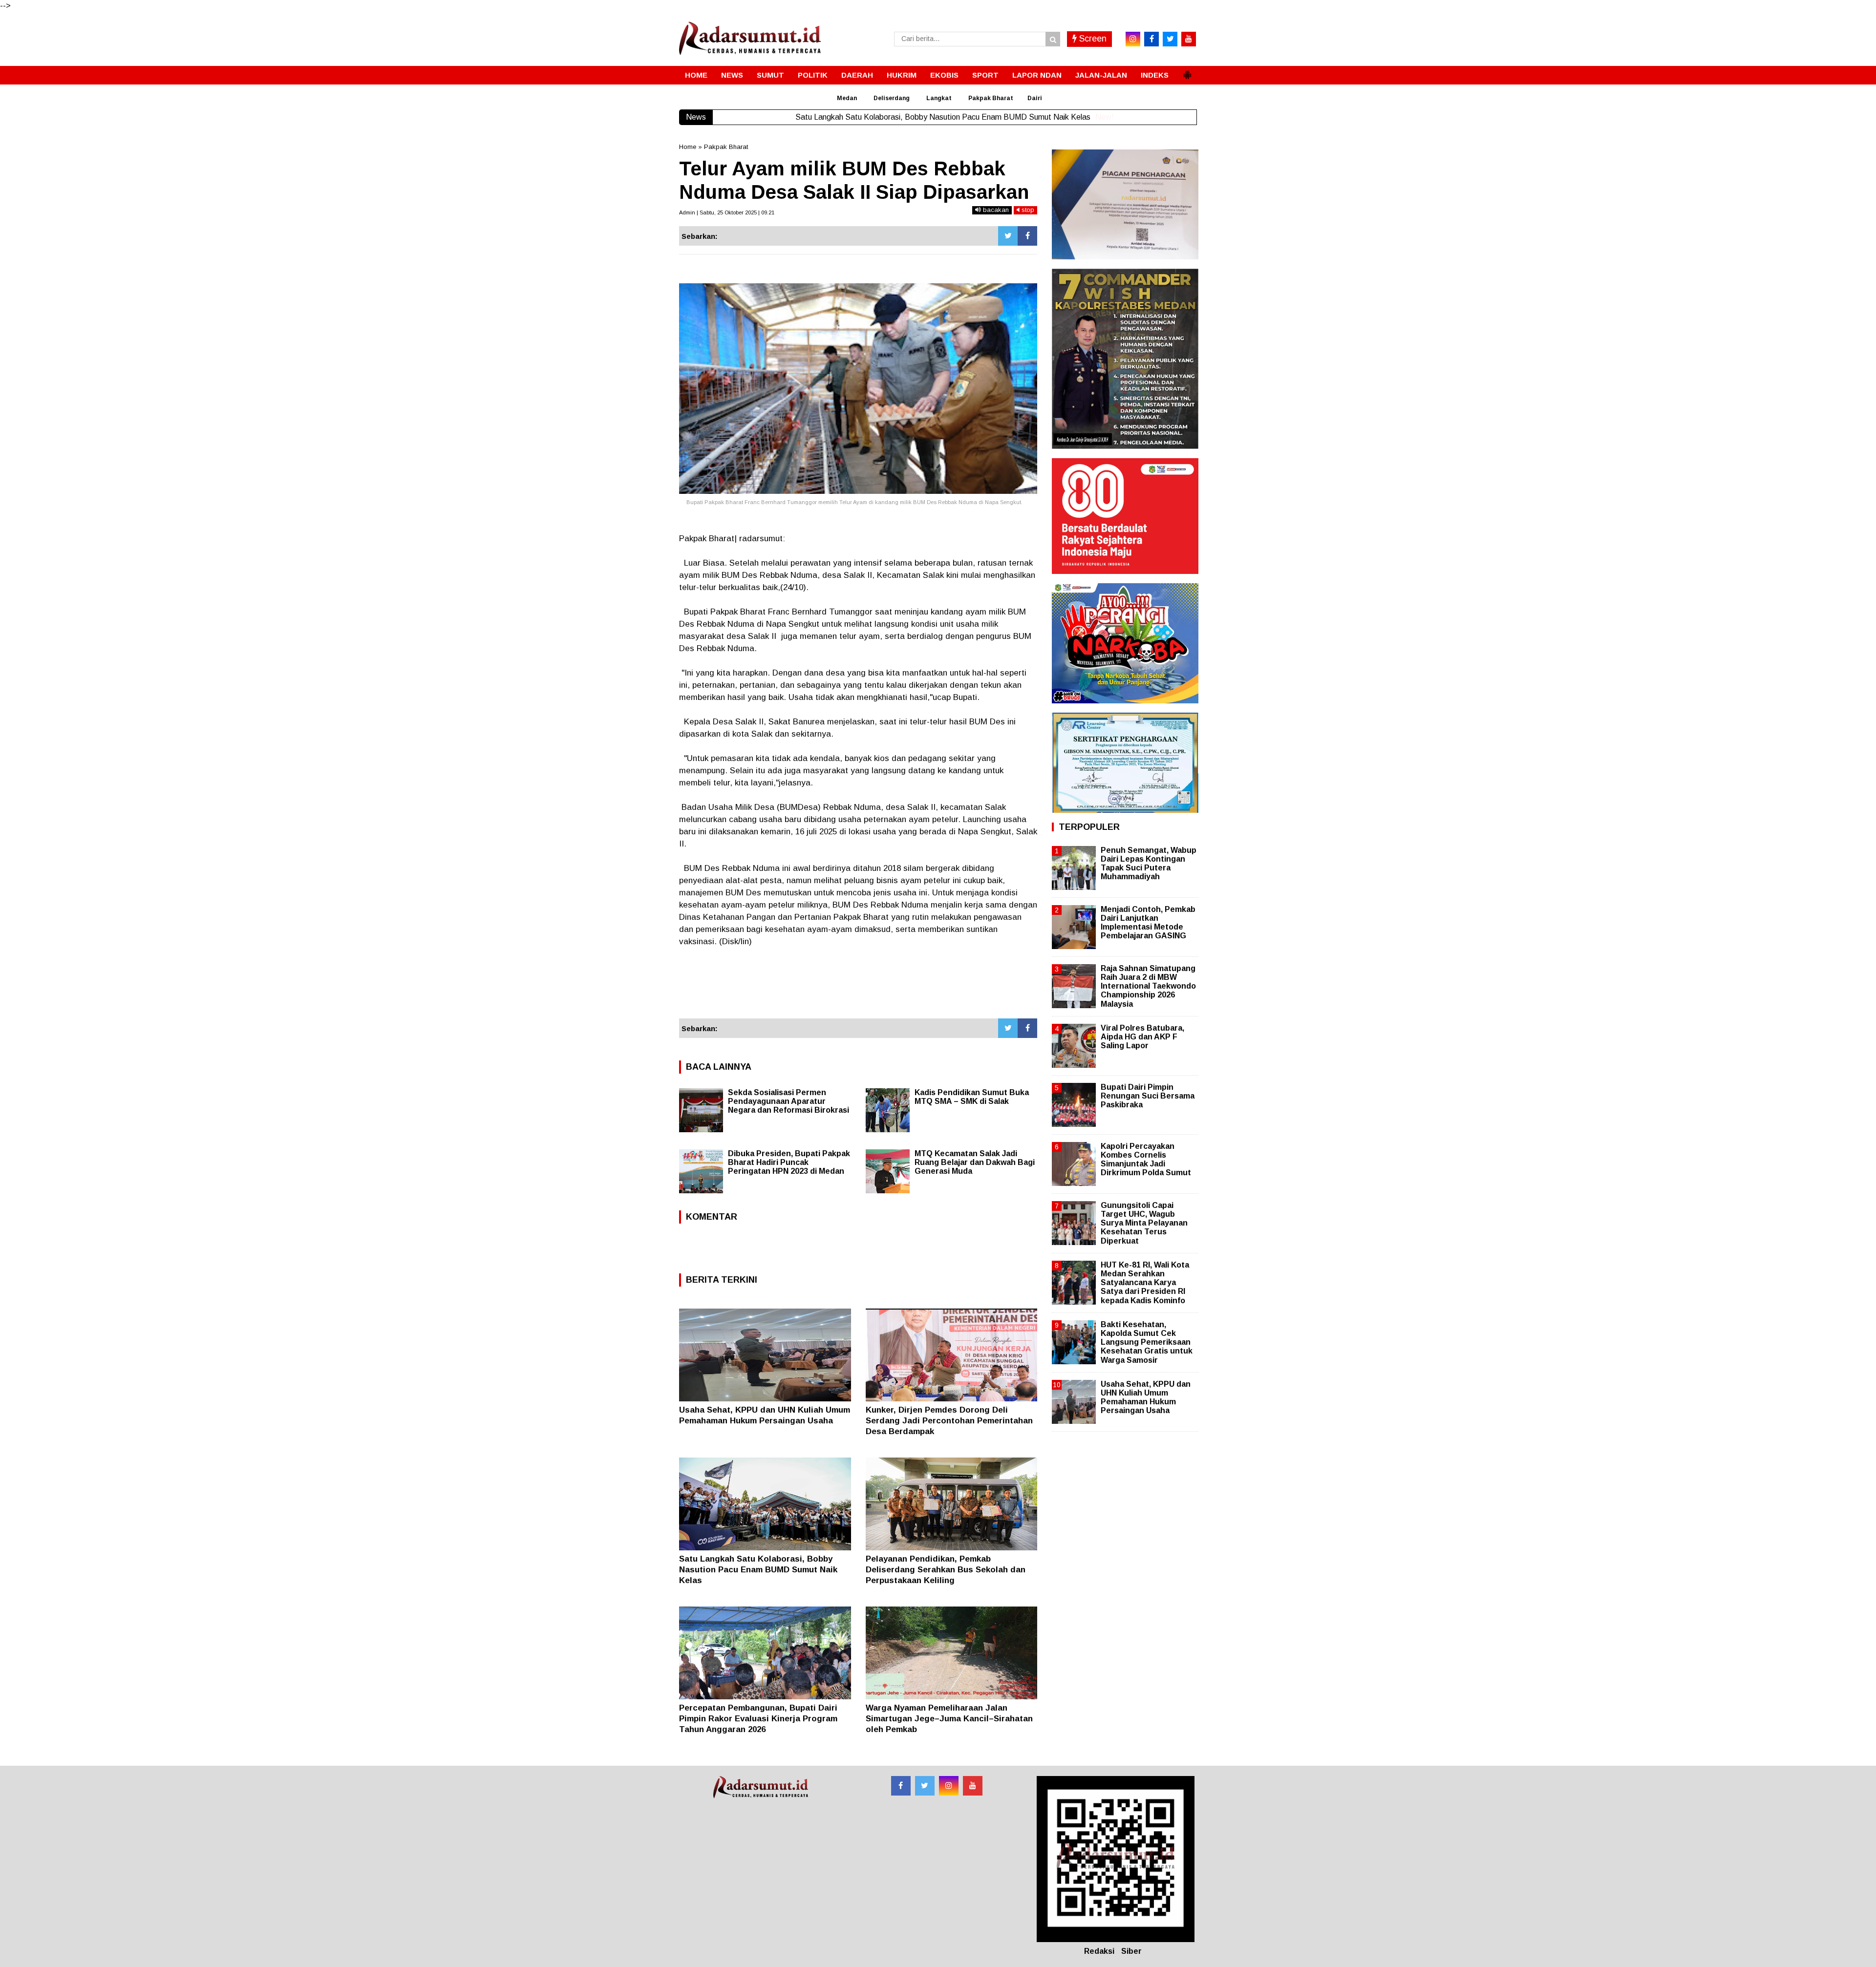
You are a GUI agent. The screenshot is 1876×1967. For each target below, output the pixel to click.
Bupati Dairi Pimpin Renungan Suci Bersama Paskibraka (1148, 1096)
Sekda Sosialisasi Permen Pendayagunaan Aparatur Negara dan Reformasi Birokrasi (789, 1101)
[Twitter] (1008, 236)
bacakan (995, 210)
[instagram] (1133, 39)
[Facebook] (1027, 236)
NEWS (732, 75)
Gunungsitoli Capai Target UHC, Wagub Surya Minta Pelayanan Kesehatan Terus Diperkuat (1144, 1223)
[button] (1187, 71)
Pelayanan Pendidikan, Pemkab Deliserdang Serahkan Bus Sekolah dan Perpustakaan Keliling (946, 1570)
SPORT (985, 75)
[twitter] (1170, 39)
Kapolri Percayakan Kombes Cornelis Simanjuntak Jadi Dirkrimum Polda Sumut (1146, 1160)
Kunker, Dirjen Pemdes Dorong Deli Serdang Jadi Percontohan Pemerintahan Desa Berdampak (949, 1421)
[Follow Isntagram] (949, 1786)
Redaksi (1099, 1951)
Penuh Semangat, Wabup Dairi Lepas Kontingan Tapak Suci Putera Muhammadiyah (1149, 864)
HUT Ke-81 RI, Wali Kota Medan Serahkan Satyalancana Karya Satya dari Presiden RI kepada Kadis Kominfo (1145, 1283)
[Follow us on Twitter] (925, 1786)
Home (688, 147)
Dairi (1035, 98)
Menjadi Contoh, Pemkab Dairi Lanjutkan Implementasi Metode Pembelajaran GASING (1148, 923)
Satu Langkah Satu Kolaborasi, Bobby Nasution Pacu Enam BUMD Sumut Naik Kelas (758, 1570)
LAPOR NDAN (1037, 75)
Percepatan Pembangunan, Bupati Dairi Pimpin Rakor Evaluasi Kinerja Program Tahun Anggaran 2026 (758, 1719)
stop (1027, 210)
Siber (1131, 1951)
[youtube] (1189, 39)
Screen (1092, 39)
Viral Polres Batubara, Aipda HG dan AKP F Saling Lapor (1142, 1037)
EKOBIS (944, 75)
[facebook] (1151, 39)
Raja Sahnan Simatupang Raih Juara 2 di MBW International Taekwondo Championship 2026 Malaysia (1148, 986)
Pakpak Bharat (991, 98)
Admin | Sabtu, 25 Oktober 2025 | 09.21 (727, 212)
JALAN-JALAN (1101, 75)
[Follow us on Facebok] (901, 1786)
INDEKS (1155, 75)
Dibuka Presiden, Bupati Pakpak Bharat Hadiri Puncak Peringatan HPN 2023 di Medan (789, 1162)
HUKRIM (902, 75)
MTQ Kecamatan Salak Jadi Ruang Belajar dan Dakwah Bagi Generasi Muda (975, 1162)
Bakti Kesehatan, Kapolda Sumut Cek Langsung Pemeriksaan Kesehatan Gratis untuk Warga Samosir (1147, 1342)
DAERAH (857, 75)
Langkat (939, 98)
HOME (696, 75)
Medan (847, 98)
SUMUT (770, 75)
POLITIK (813, 75)
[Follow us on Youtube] (973, 1786)
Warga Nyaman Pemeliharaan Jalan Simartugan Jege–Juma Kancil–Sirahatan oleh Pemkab (949, 1719)
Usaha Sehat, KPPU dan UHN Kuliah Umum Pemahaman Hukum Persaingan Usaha (1146, 1397)
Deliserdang (892, 98)
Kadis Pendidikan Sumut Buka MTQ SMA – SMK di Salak (972, 1097)
